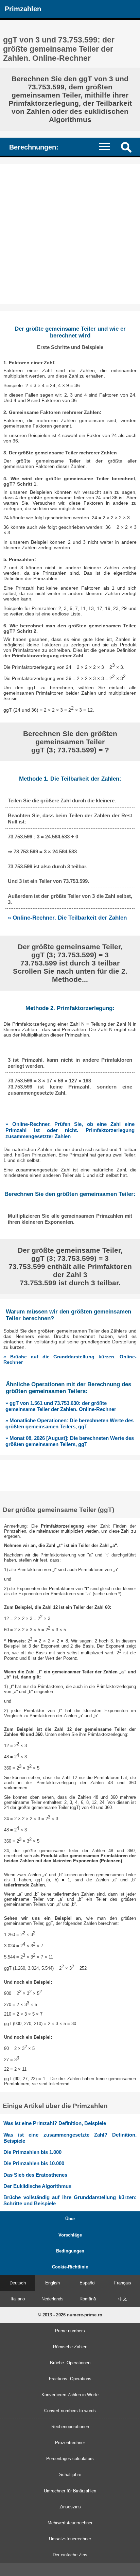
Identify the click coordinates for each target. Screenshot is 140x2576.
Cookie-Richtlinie (70, 2267)
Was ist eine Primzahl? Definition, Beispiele (55, 2123)
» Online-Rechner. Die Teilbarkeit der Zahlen (67, 918)
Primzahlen (23, 9)
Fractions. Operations (70, 2379)
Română (88, 2299)
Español (87, 2283)
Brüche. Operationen (70, 2363)
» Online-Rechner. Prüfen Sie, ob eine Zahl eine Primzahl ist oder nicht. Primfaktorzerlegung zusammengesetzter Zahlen (70, 1130)
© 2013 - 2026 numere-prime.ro (70, 2315)
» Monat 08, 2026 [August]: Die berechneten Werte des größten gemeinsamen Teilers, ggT (70, 1441)
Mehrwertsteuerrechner (70, 2523)
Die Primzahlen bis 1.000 (32, 2152)
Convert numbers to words (70, 2411)
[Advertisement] (70, 234)
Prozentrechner (70, 2443)
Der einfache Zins (70, 2555)
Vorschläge (70, 2235)
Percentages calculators (70, 2459)
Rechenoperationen (70, 2427)
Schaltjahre (70, 2475)
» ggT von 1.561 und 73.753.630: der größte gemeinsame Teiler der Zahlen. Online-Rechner (61, 1406)
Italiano (18, 2299)
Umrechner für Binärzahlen (70, 2491)
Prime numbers (70, 2331)
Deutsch (18, 2283)
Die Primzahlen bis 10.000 (34, 2163)
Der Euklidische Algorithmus (37, 2186)
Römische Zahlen (70, 2347)
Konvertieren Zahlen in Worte (70, 2395)
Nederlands (52, 2299)
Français (123, 2283)
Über (70, 2219)
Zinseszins (70, 2507)
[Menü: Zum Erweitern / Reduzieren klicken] (108, 146)
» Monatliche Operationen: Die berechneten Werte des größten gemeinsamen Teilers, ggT (69, 1423)
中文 (123, 2299)
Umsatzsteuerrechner (70, 2539)
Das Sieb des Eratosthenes (35, 2175)
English (52, 2283)
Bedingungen (70, 2251)
